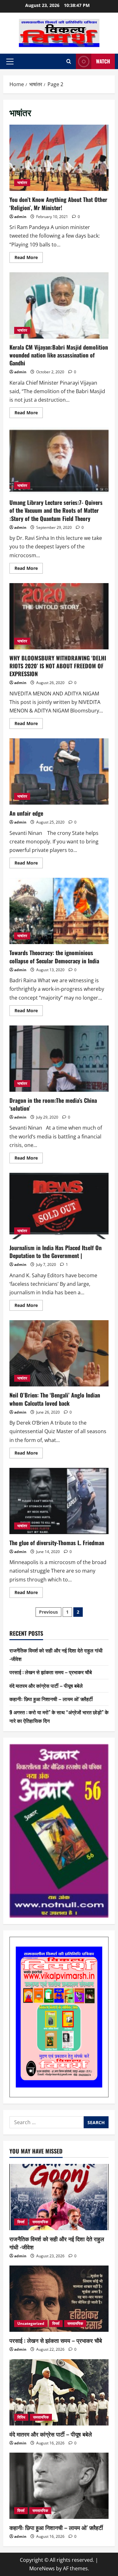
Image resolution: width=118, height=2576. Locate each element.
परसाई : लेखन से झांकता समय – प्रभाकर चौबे (51, 1672)
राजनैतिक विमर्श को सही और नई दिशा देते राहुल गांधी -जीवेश (57, 2243)
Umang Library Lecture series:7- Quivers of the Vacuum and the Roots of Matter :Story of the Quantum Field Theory (59, 461)
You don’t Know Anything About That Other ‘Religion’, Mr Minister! (59, 158)
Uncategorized (31, 2323)
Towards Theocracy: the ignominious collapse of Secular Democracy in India (59, 911)
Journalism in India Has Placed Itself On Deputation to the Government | (59, 1206)
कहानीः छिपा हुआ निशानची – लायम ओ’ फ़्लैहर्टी (51, 1699)
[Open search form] (69, 61)
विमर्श (21, 2222)
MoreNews (42, 2568)
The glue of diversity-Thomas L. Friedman (59, 1501)
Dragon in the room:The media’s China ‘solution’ (59, 1059)
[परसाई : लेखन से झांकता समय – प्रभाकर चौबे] (59, 2299)
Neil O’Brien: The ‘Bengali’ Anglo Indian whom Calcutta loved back (59, 1353)
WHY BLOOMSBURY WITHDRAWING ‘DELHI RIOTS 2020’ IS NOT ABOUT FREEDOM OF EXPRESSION (59, 616)
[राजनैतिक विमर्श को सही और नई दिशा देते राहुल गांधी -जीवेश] (59, 2197)
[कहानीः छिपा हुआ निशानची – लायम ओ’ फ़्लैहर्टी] (59, 2486)
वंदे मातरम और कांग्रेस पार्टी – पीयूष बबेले (46, 1686)
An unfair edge (59, 771)
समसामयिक (40, 2222)
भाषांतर (22, 183)
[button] (10, 62)
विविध (21, 2417)
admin (20, 217)
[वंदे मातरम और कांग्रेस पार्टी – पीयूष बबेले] (59, 2392)
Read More (29, 258)
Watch (103, 61)
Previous (48, 1612)
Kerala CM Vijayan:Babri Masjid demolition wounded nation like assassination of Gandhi (59, 305)
